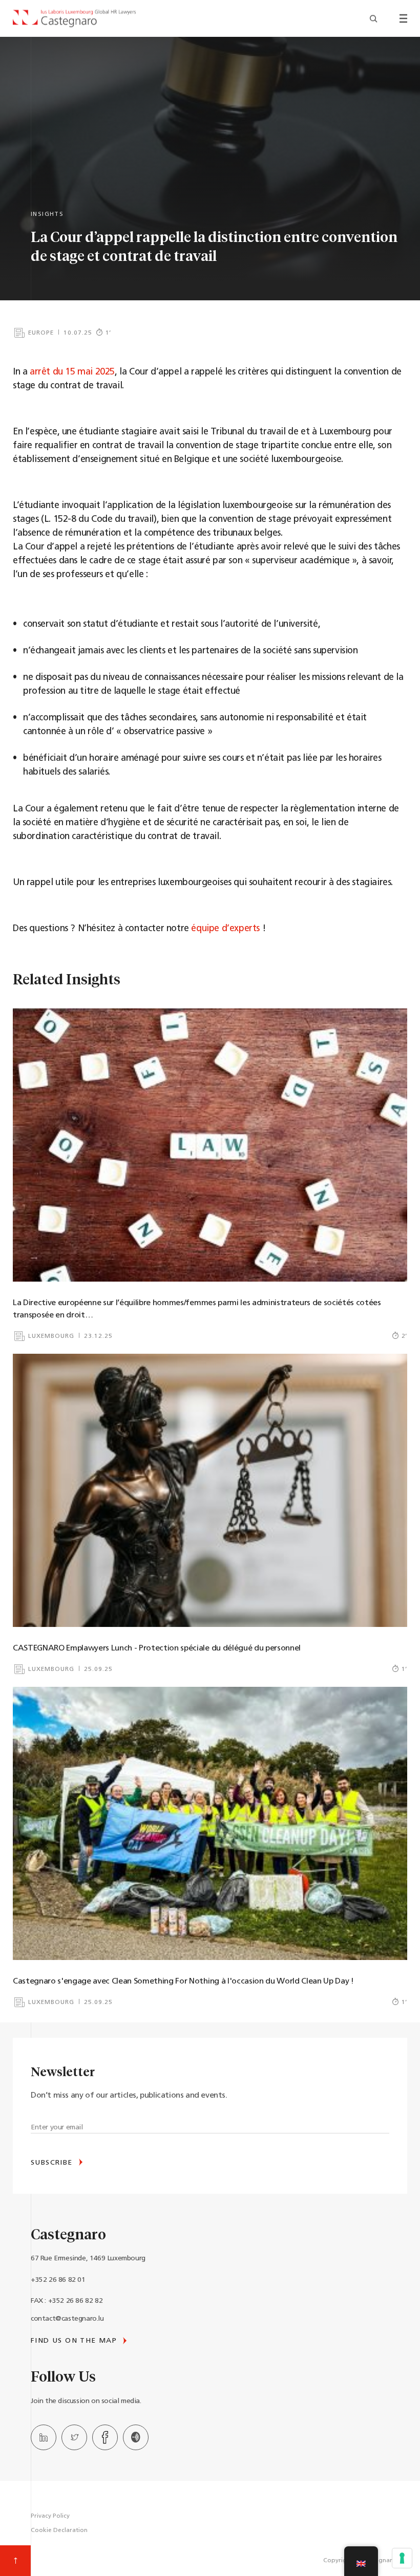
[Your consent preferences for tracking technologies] (402, 2558)
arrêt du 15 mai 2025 (72, 372)
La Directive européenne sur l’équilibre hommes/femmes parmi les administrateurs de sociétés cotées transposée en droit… (197, 1309)
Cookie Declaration (59, 2530)
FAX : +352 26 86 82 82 (67, 2301)
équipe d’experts (225, 929)
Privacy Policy (50, 2516)
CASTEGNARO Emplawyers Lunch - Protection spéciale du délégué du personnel (157, 1648)
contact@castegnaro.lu (67, 2319)
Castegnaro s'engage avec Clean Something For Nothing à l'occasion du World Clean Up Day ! (183, 1981)
